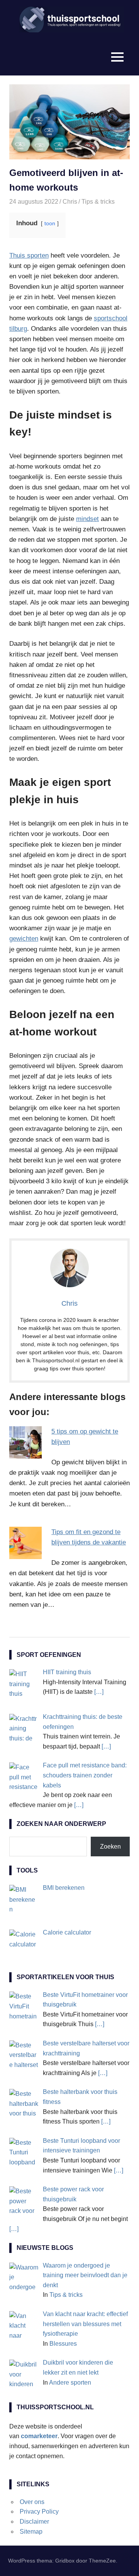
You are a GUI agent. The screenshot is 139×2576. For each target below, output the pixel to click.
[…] (99, 1692)
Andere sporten (70, 2383)
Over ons (32, 2502)
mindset (87, 519)
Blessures (63, 2344)
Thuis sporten (29, 255)
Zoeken (110, 1847)
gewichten (24, 939)
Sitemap (31, 2532)
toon (50, 224)
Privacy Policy (39, 2512)
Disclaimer (34, 2522)
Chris (70, 202)
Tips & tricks (98, 202)
